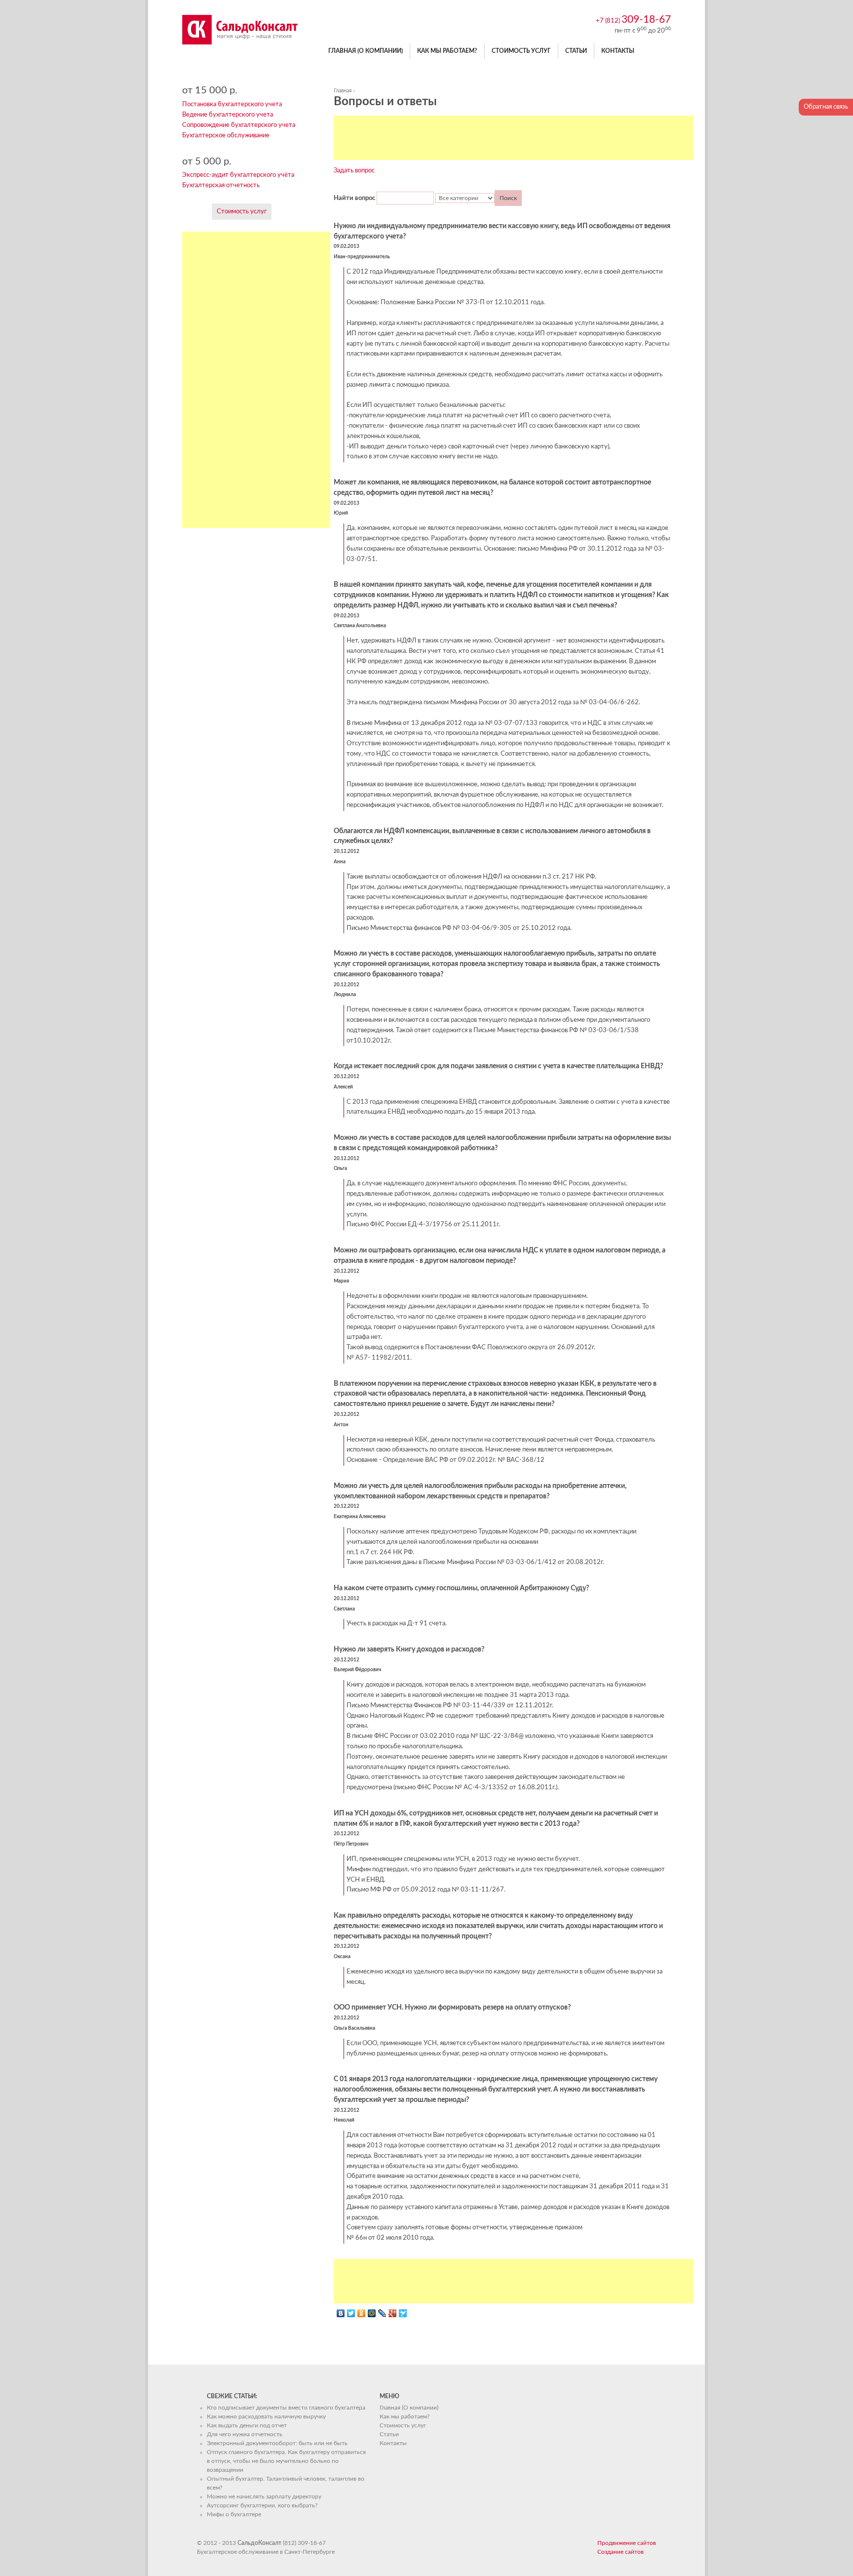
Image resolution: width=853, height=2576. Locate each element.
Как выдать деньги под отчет (247, 2425)
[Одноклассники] (362, 2313)
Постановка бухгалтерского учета (232, 104)
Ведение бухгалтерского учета (228, 115)
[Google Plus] (393, 2313)
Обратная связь (826, 107)
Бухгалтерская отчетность (221, 185)
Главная (343, 91)
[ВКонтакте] (341, 2313)
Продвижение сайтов (627, 2543)
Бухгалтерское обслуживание (226, 136)
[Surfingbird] (403, 2313)
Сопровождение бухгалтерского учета (239, 125)
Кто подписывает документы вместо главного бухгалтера (286, 2408)
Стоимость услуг (521, 51)
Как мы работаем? (447, 51)
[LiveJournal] (382, 2313)
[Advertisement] (513, 138)
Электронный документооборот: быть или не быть (277, 2443)
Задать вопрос (354, 171)
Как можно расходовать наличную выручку (266, 2416)
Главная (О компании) (366, 51)
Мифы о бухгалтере (234, 2514)
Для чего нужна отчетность (245, 2434)
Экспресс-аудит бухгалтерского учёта (238, 175)
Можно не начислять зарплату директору (264, 2496)
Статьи (576, 51)
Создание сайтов (620, 2552)
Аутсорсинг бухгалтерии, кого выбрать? (262, 2505)
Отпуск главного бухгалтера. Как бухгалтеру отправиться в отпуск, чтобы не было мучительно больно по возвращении (286, 2461)
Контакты (618, 51)
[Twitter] (351, 2313)
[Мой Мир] (372, 2313)
